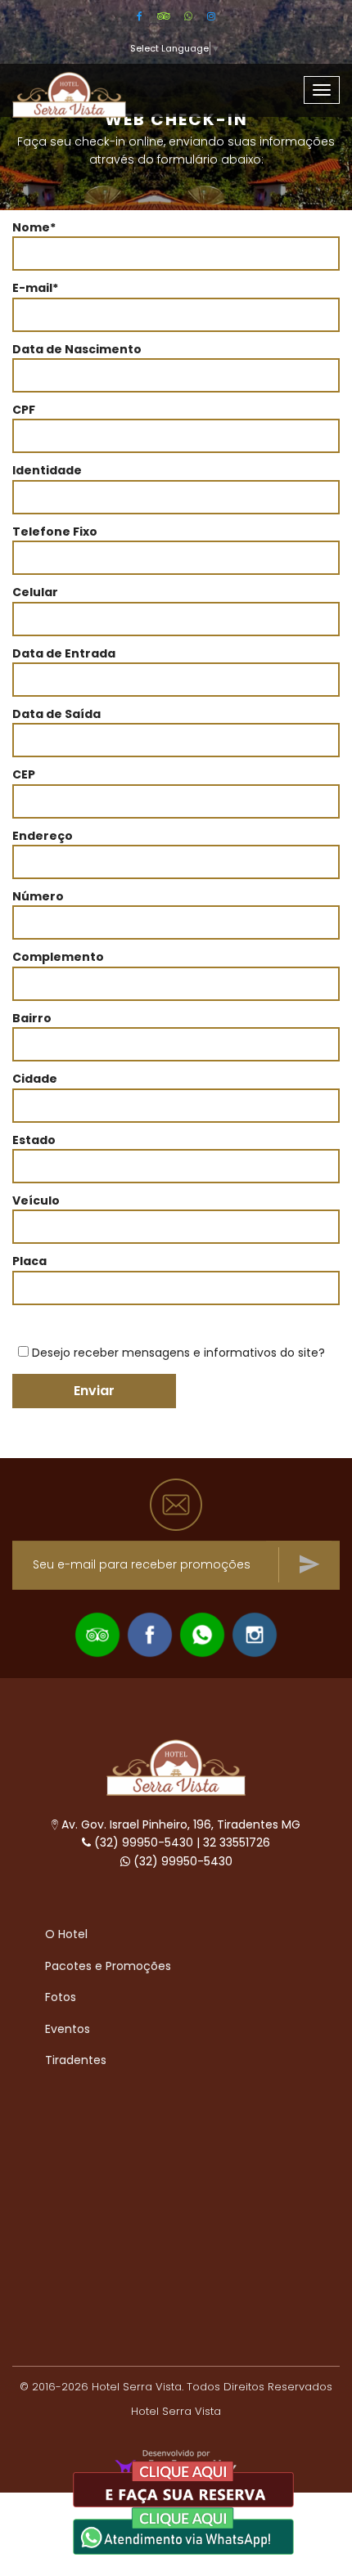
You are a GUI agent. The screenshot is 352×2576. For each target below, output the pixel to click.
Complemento (58, 957)
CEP (24, 774)
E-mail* (35, 288)
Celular (35, 592)
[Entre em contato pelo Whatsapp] (202, 1633)
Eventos (68, 2029)
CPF (24, 410)
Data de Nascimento (77, 349)
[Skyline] (176, 1766)
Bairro (32, 1018)
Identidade (47, 470)
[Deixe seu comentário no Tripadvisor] (97, 1633)
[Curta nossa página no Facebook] (150, 1633)
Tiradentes (76, 2060)
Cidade (35, 1079)
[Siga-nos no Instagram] (255, 1633)
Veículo (36, 1200)
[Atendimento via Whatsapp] (183, 2530)
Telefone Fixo (55, 532)
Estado (34, 1140)
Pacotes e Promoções (108, 1966)
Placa (29, 1261)
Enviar (94, 1391)
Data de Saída (56, 714)
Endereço (43, 836)
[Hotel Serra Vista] (87, 84)
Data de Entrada (64, 653)
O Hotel (66, 1934)
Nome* (34, 227)
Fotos (61, 1997)
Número (38, 896)
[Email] (176, 1505)
